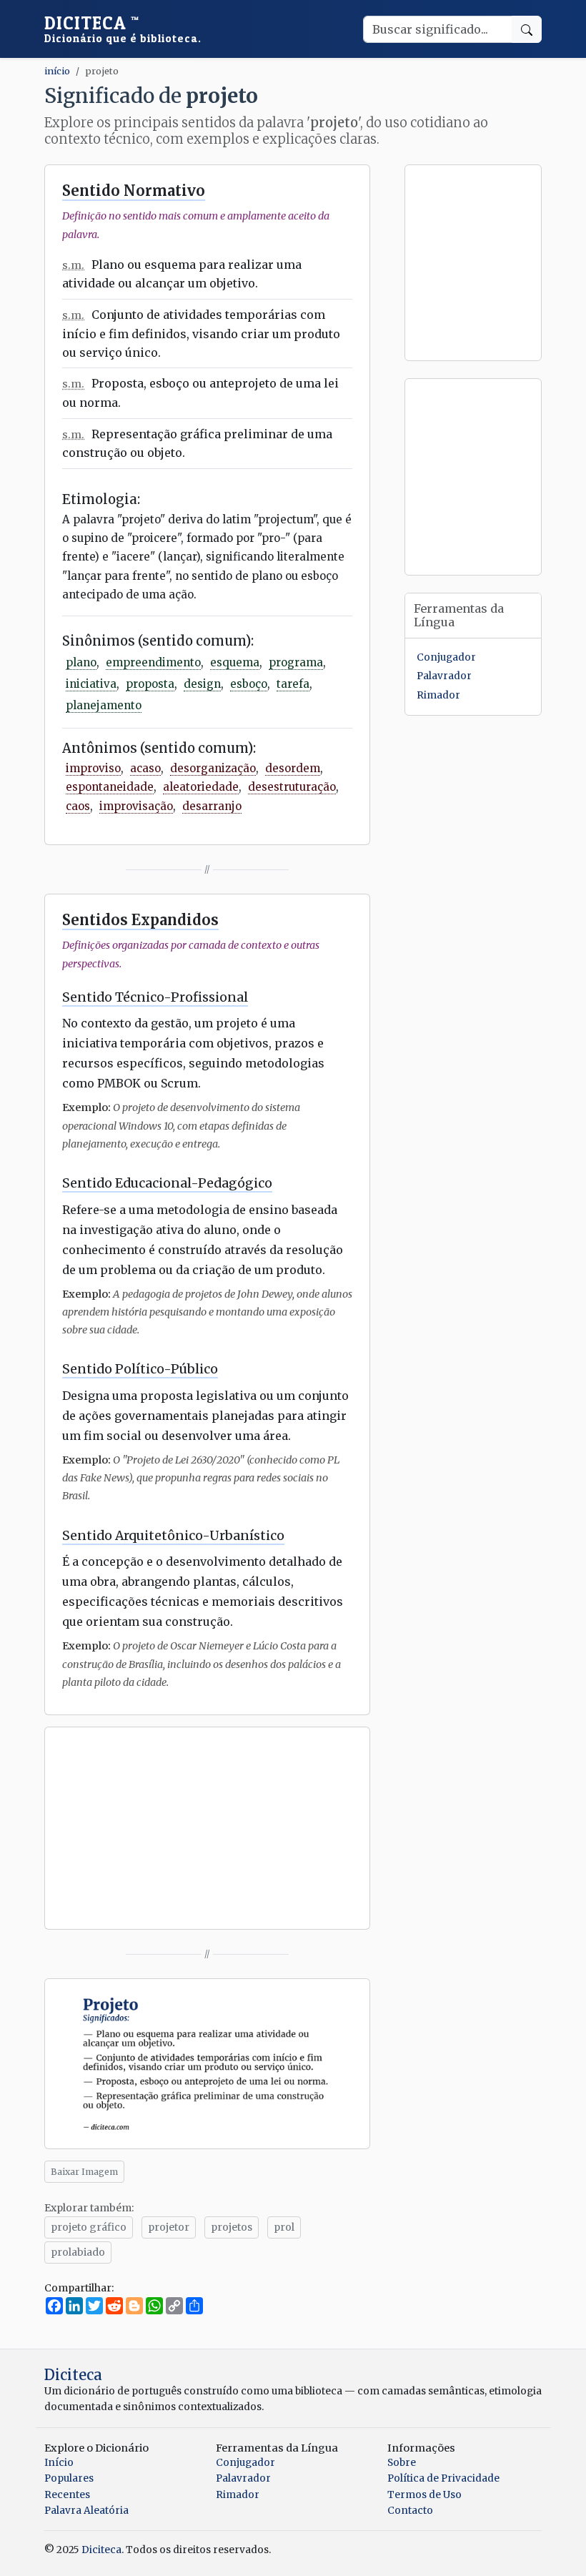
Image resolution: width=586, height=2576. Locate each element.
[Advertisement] (207, 1828)
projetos (232, 2227)
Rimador (438, 695)
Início (59, 2463)
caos (78, 806)
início (57, 71)
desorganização (213, 768)
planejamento (104, 705)
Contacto (410, 2511)
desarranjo (212, 806)
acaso (145, 768)
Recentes (67, 2495)
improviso (93, 768)
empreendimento (153, 662)
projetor (169, 2227)
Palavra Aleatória (86, 2511)
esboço (249, 684)
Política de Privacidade (443, 2478)
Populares (69, 2478)
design (202, 684)
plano (81, 662)
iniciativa (91, 684)
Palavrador (444, 676)
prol (284, 2227)
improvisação (136, 806)
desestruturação (292, 787)
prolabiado (78, 2252)
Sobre (402, 2463)
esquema (235, 662)
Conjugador (446, 657)
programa (296, 662)
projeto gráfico (89, 2227)
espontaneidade (110, 787)
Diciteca (123, 29)
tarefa (293, 684)
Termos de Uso (424, 2495)
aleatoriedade (201, 787)
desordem (293, 768)
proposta (150, 684)
